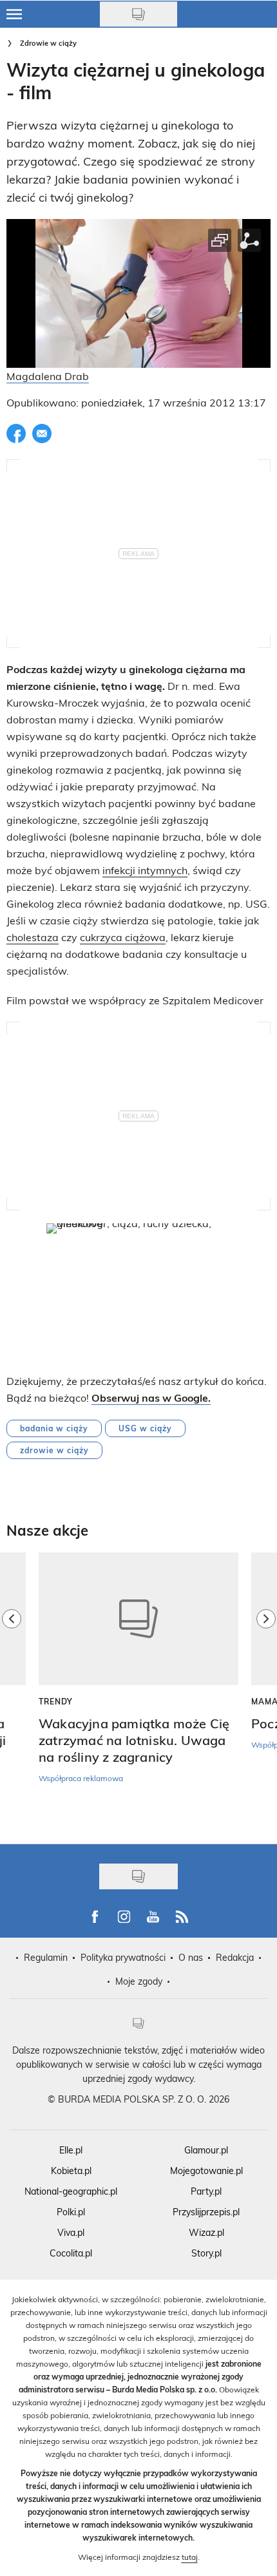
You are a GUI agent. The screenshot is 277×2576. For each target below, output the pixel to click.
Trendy (56, 1701)
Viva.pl (71, 2232)
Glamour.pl (206, 2150)
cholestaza (33, 937)
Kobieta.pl (71, 2171)
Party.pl (206, 2191)
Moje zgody (139, 1981)
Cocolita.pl (71, 2253)
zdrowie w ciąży (54, 1450)
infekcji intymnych (145, 870)
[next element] (266, 1692)
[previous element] (12, 1692)
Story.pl (206, 2253)
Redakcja (235, 1957)
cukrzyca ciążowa (123, 937)
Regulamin (46, 1957)
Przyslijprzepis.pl (206, 2212)
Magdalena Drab (48, 376)
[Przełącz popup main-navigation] (14, 14)
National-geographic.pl (71, 2191)
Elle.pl (71, 2150)
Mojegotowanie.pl (206, 2171)
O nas (191, 1957)
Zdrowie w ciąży (48, 43)
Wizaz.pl (206, 2232)
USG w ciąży (145, 1428)
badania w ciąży (54, 1428)
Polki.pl (71, 2212)
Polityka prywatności (123, 1957)
